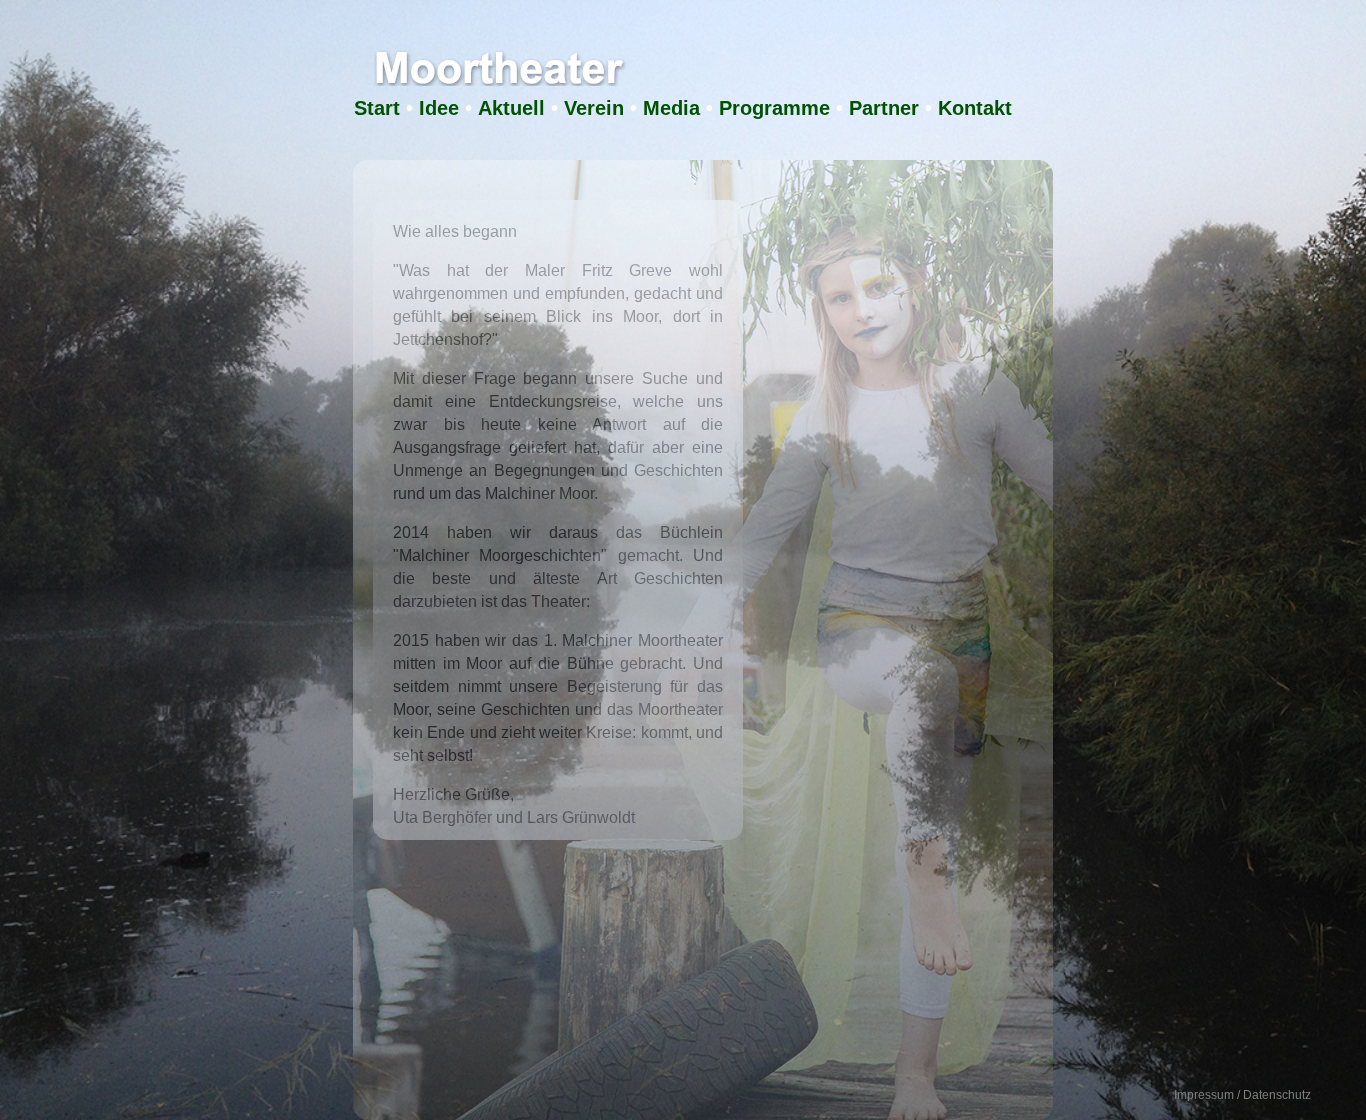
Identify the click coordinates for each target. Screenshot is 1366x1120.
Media (671, 108)
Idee (439, 108)
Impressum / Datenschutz (1242, 1095)
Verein (594, 108)
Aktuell (511, 108)
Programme (774, 108)
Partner (884, 108)
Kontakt (975, 108)
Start (377, 108)
